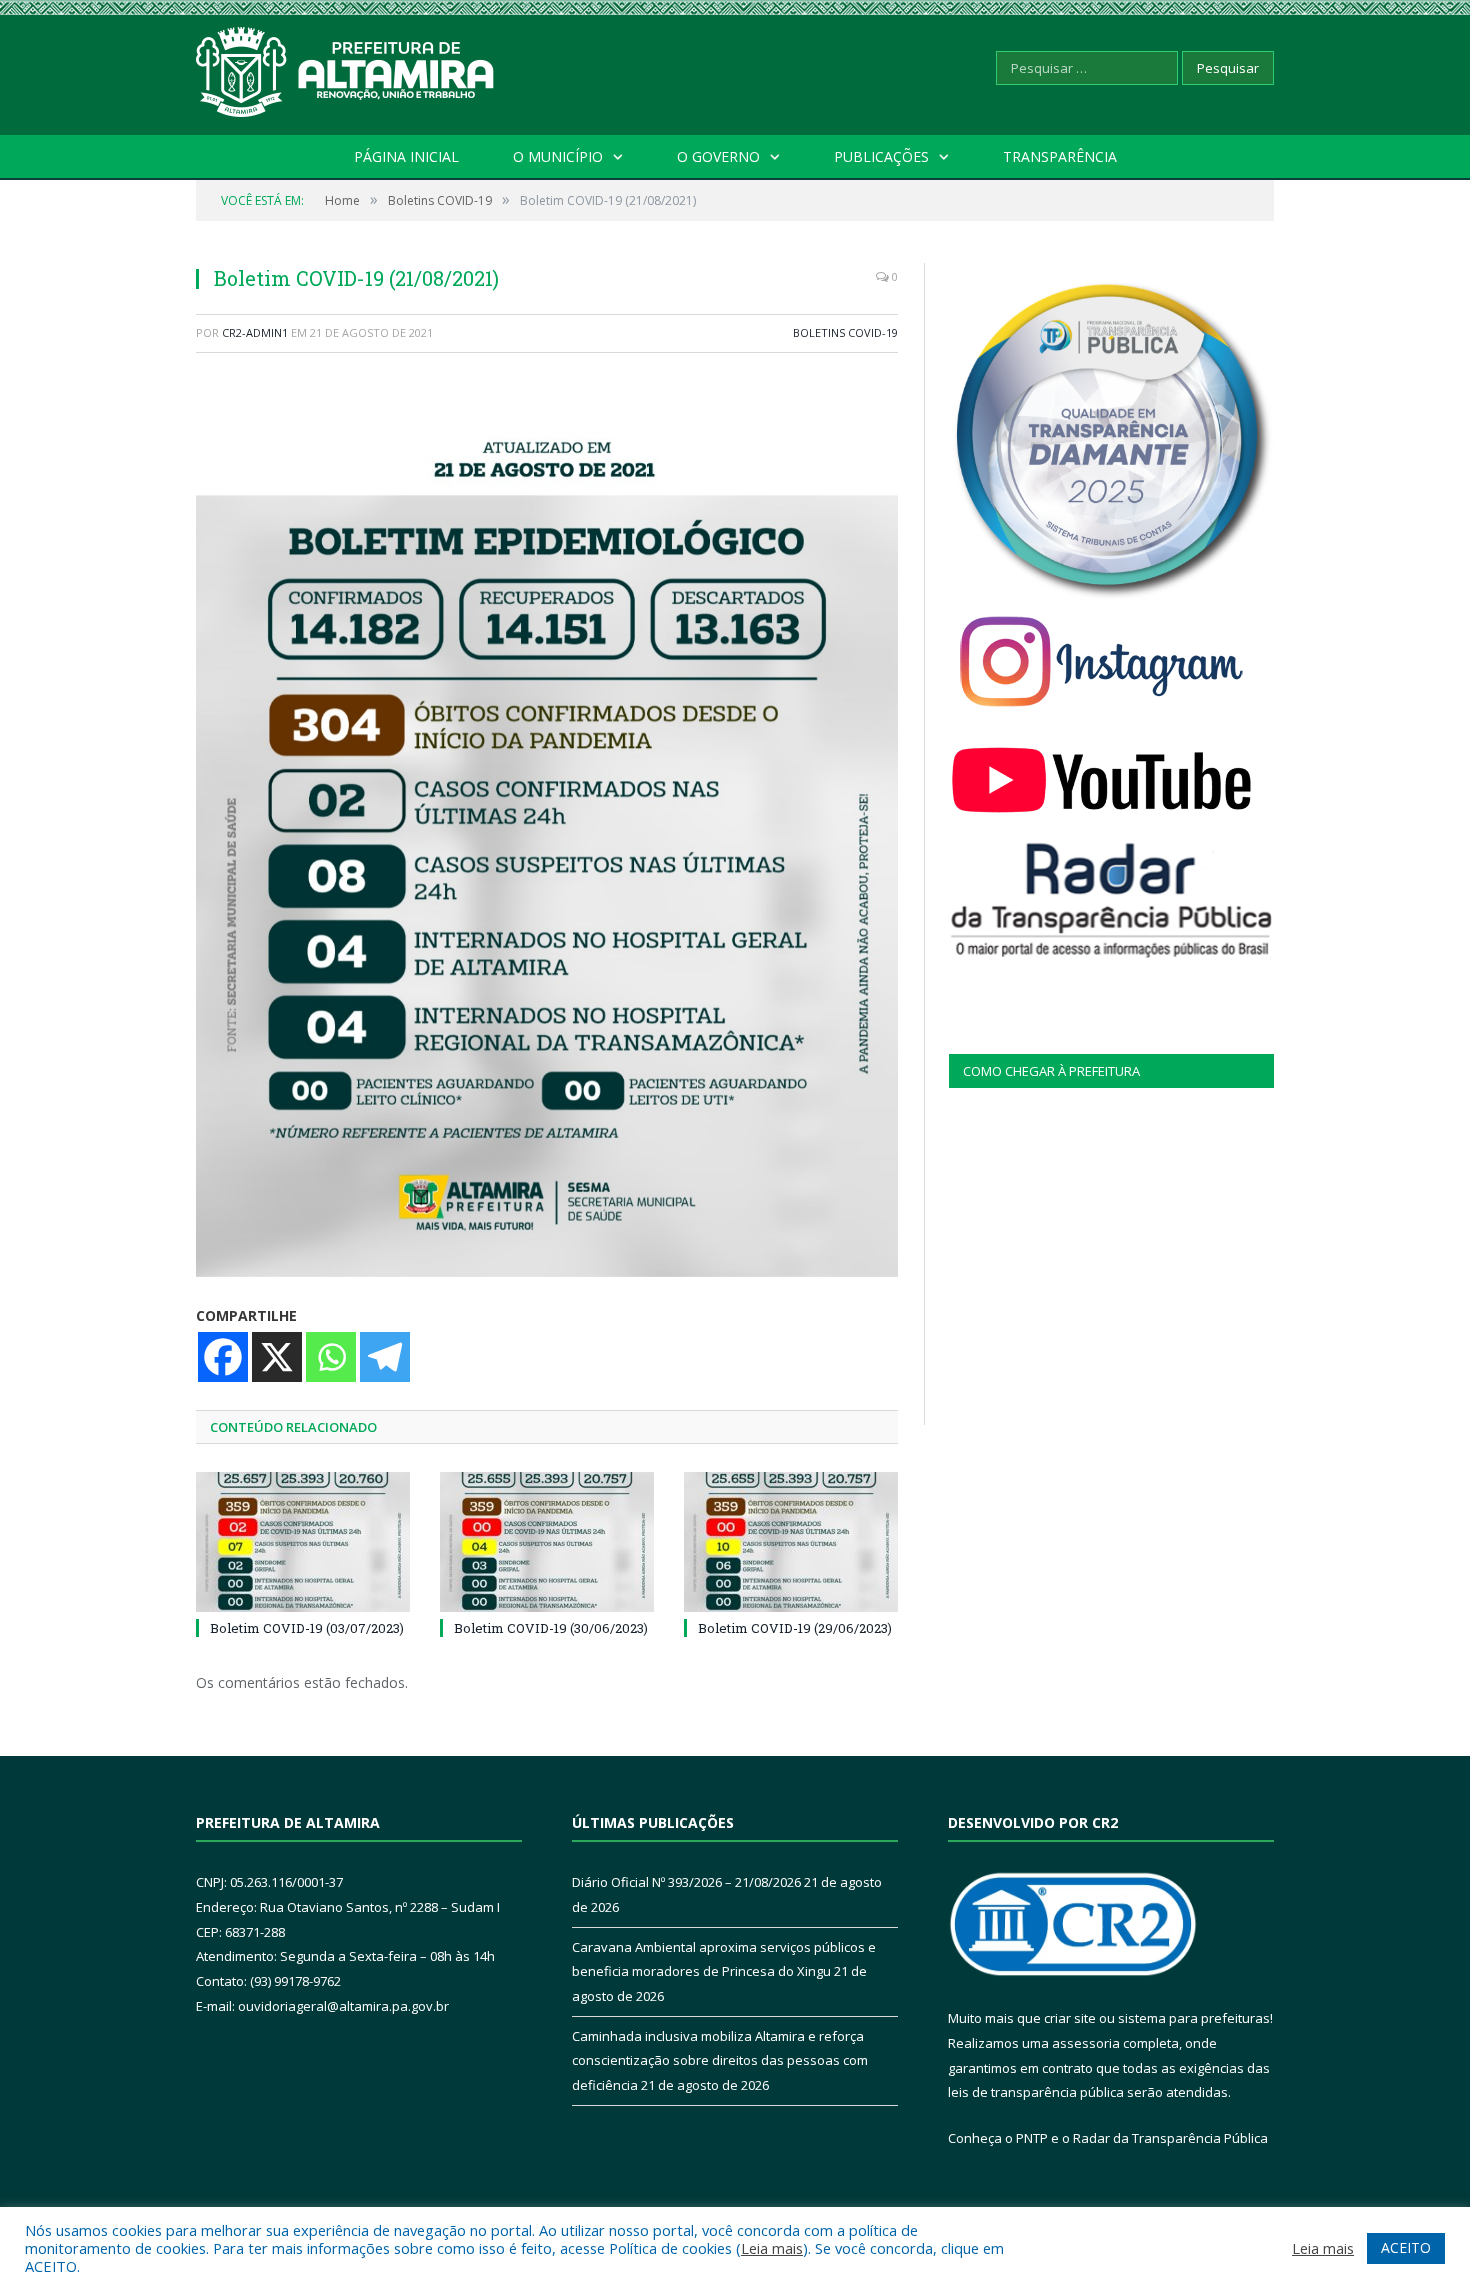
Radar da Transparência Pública (1170, 2138)
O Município (558, 156)
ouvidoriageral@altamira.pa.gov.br (343, 2006)
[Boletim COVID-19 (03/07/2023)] (303, 1542)
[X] (277, 1357)
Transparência (1060, 156)
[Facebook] (223, 1357)
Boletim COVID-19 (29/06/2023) (795, 1628)
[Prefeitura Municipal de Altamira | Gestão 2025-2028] (346, 67)
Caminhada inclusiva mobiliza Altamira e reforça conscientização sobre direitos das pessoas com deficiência (720, 2060)
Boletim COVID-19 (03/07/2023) (307, 1628)
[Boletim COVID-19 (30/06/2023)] (547, 1542)
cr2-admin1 (255, 332)
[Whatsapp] (331, 1357)
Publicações (881, 156)
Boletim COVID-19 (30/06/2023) (551, 1628)
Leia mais (772, 2248)
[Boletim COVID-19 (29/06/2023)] (791, 1542)
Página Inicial (406, 156)
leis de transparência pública (1036, 2092)
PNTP (1032, 2138)
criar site (1070, 2018)
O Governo (718, 156)
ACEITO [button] (1406, 2247)
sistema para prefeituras (1194, 2018)
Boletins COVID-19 (845, 332)
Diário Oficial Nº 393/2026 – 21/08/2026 (686, 1882)
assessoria (1086, 2043)
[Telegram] (385, 1357)
